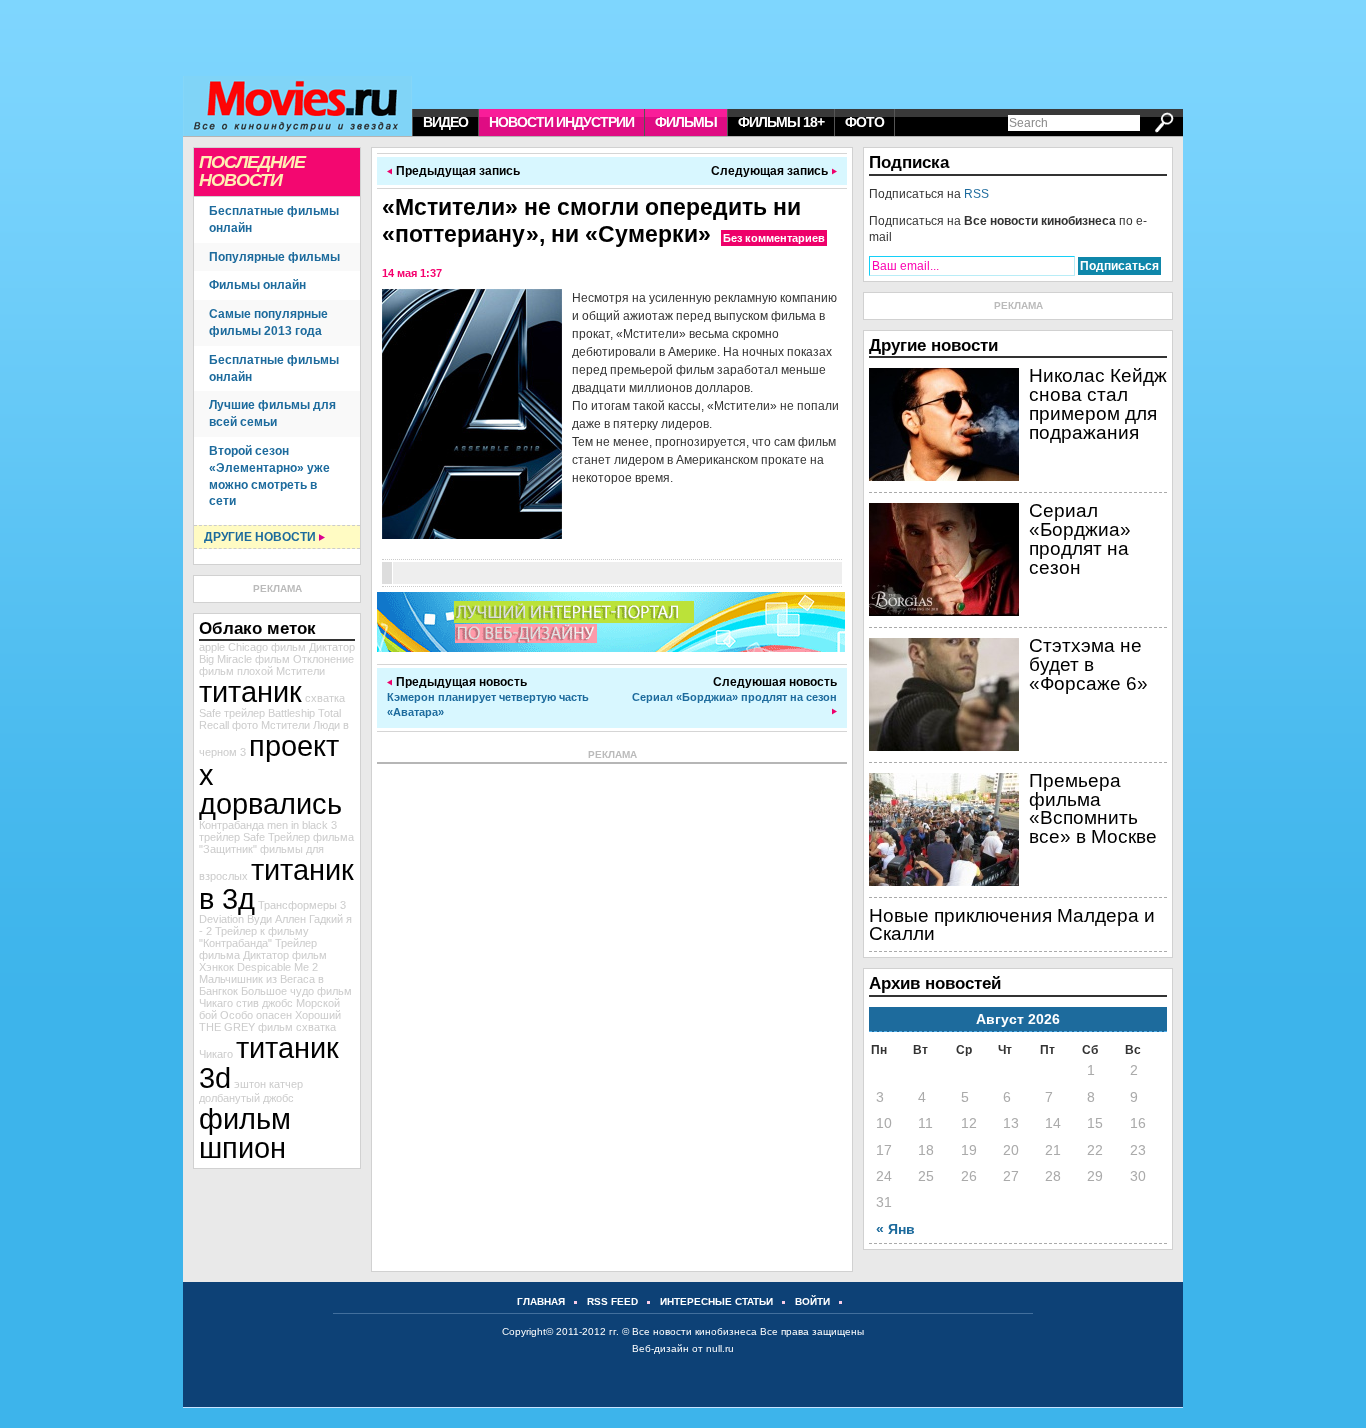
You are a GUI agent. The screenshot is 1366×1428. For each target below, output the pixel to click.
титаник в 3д (276, 884)
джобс (278, 1098)
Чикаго (216, 1054)
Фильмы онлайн (257, 285)
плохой (255, 671)
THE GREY (227, 1027)
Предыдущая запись (458, 171)
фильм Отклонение (304, 659)
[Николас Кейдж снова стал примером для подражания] (944, 477)
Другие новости (260, 537)
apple (212, 647)
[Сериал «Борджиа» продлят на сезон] (944, 612)
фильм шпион (245, 1133)
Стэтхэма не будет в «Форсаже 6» (1088, 664)
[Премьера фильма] (944, 882)
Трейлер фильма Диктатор (258, 949)
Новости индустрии (561, 122)
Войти (812, 1301)
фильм (216, 671)
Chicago (248, 647)
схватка (325, 698)
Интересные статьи (716, 1301)
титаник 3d (269, 1062)
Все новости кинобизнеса (694, 1331)
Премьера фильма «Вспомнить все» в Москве (1093, 808)
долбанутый (229, 1098)
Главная (541, 1301)
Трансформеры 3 (302, 905)
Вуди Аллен (276, 919)
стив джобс (264, 1003)
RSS (976, 194)
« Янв (895, 1229)
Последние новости (252, 171)
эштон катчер (268, 1084)
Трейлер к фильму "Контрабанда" (254, 937)
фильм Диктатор (313, 647)
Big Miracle (225, 659)
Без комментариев (774, 238)
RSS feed (612, 1301)
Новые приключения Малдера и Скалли (1012, 925)
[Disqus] (612, 1014)
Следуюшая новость (734, 689)
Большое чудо (277, 991)
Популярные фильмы (274, 257)
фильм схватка (297, 1027)
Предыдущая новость (488, 696)
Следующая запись (769, 171)
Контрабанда (231, 825)
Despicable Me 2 (277, 967)
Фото (864, 122)
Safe (210, 713)
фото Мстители (271, 725)
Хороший (318, 1015)
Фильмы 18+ (781, 122)
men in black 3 (302, 825)
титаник (250, 691)
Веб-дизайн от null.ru (683, 1348)
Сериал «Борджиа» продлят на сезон (1080, 538)
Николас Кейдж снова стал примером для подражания (1098, 403)
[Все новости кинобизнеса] (302, 106)
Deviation (221, 919)
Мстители (300, 671)
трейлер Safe (232, 837)
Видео (445, 122)
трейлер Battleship (269, 713)
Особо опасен (256, 1015)
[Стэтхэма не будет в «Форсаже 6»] (944, 747)
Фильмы (686, 122)
